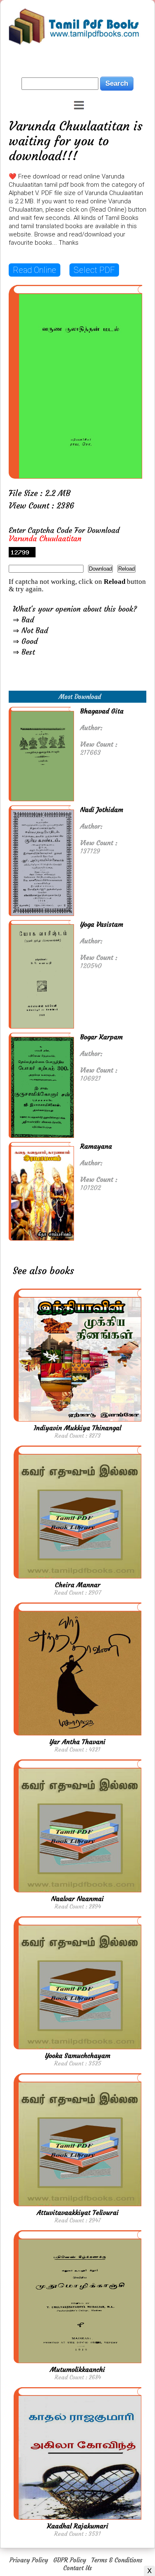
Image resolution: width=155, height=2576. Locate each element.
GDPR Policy (70, 2560)
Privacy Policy (29, 2560)
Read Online (35, 270)
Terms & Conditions (117, 2560)
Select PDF (94, 270)
